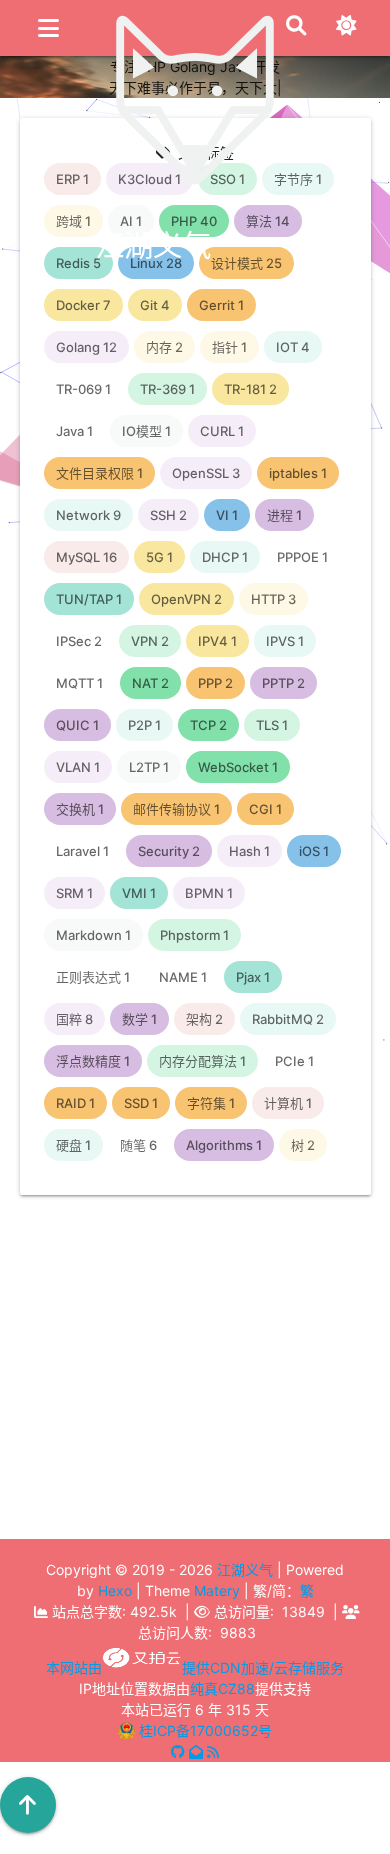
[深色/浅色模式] (346, 32)
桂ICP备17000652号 (205, 1730)
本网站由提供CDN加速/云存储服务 (195, 1667)
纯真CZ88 (222, 1688)
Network (205, 1570)
